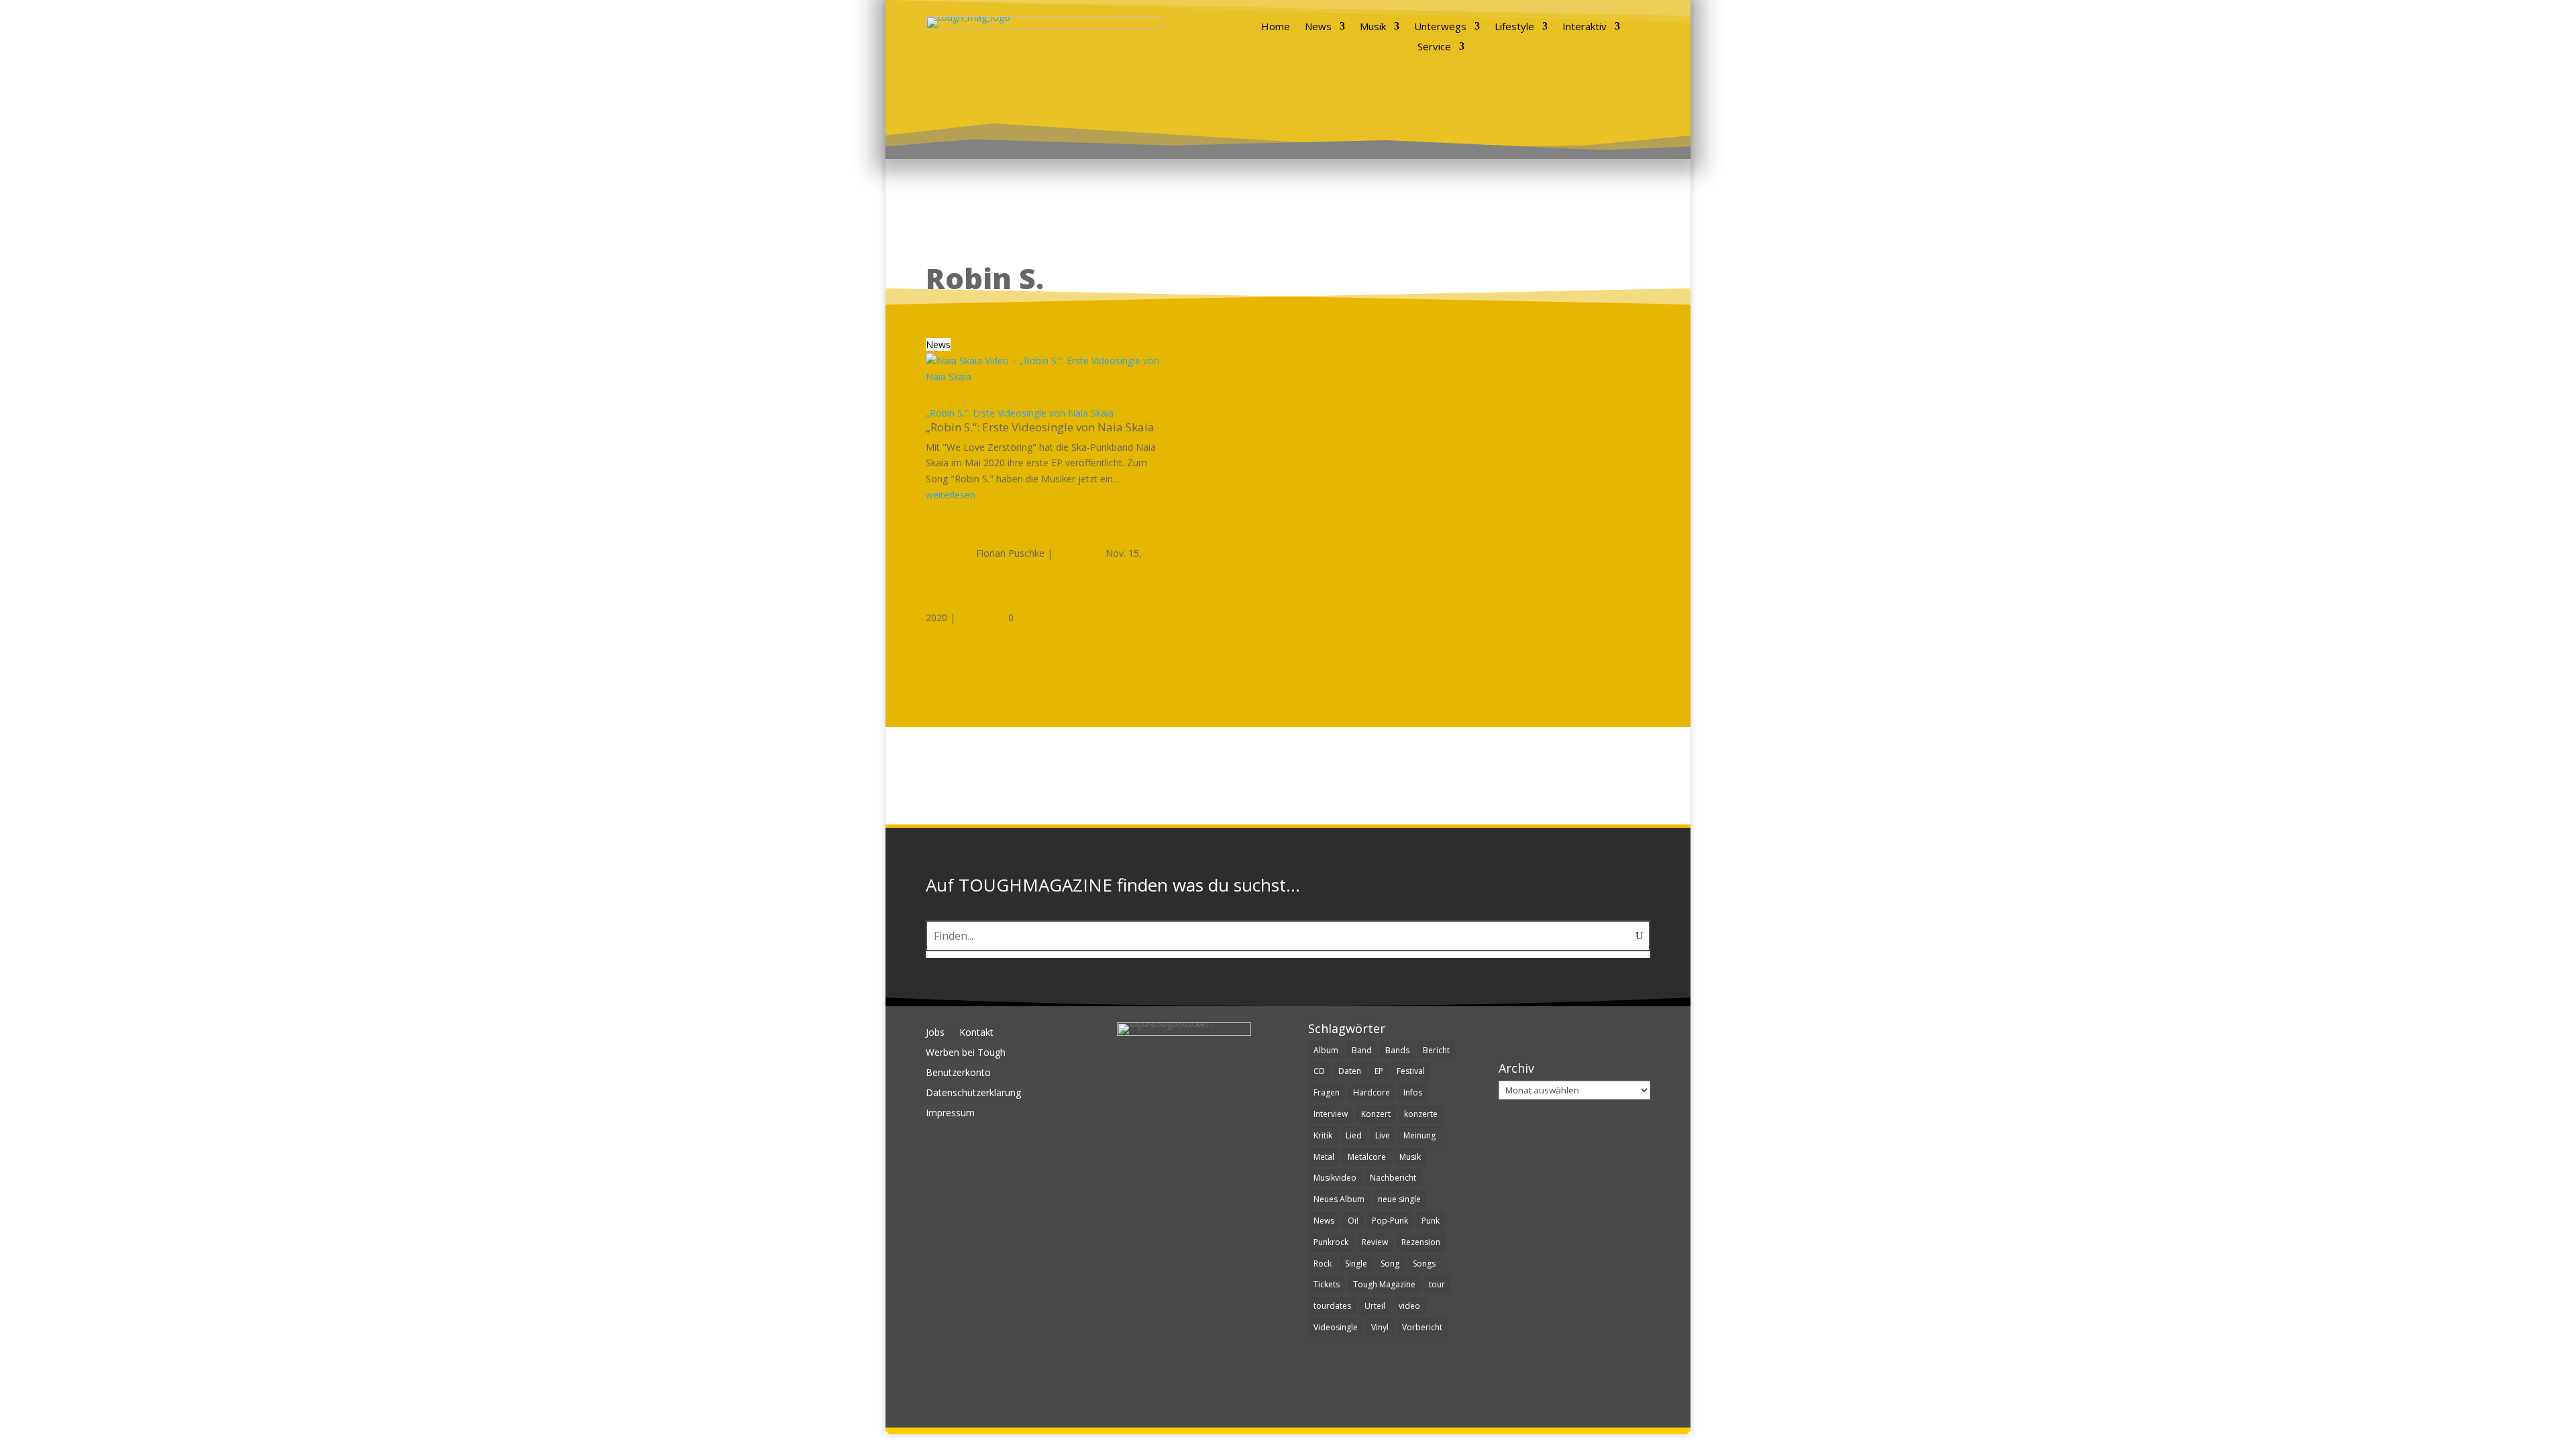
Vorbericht (1422, 1327)
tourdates (1332, 1306)
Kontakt (976, 1033)
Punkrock (1331, 1242)
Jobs (935, 1033)
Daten (1350, 1071)
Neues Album (1339, 1199)
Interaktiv (1585, 27)
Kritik (1323, 1135)
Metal (1324, 1157)
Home (1276, 27)
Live (1383, 1135)
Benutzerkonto (958, 1073)
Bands (1397, 1050)
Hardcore (1372, 1092)
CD (1319, 1071)
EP (1379, 1071)
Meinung (1419, 1135)
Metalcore (1367, 1157)
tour (1437, 1284)
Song (1390, 1264)
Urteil (1375, 1306)
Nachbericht (1393, 1178)
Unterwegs (1440, 27)
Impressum (950, 1114)
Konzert (1376, 1114)
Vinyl (1380, 1327)
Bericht (1436, 1050)
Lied (1354, 1135)
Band (1362, 1050)
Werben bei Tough (966, 1053)
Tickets (1327, 1284)
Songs (1424, 1264)
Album (1326, 1050)
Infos (1413, 1092)
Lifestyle (1514, 27)
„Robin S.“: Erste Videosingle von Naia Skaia (1020, 413)
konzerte (1421, 1114)
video (1409, 1306)
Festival (1411, 1071)
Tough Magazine (1384, 1284)
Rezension (1421, 1242)
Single (1356, 1264)
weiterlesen (951, 495)
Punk (1431, 1221)
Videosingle (1336, 1327)
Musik (1373, 27)
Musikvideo (1335, 1178)
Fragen (1327, 1092)
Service (1434, 47)
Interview (1331, 1114)
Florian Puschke (1010, 553)
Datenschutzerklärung (973, 1093)
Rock (1323, 1264)
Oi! (1353, 1221)
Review (1375, 1242)
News (1318, 27)
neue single (1399, 1199)
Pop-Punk (1390, 1221)
